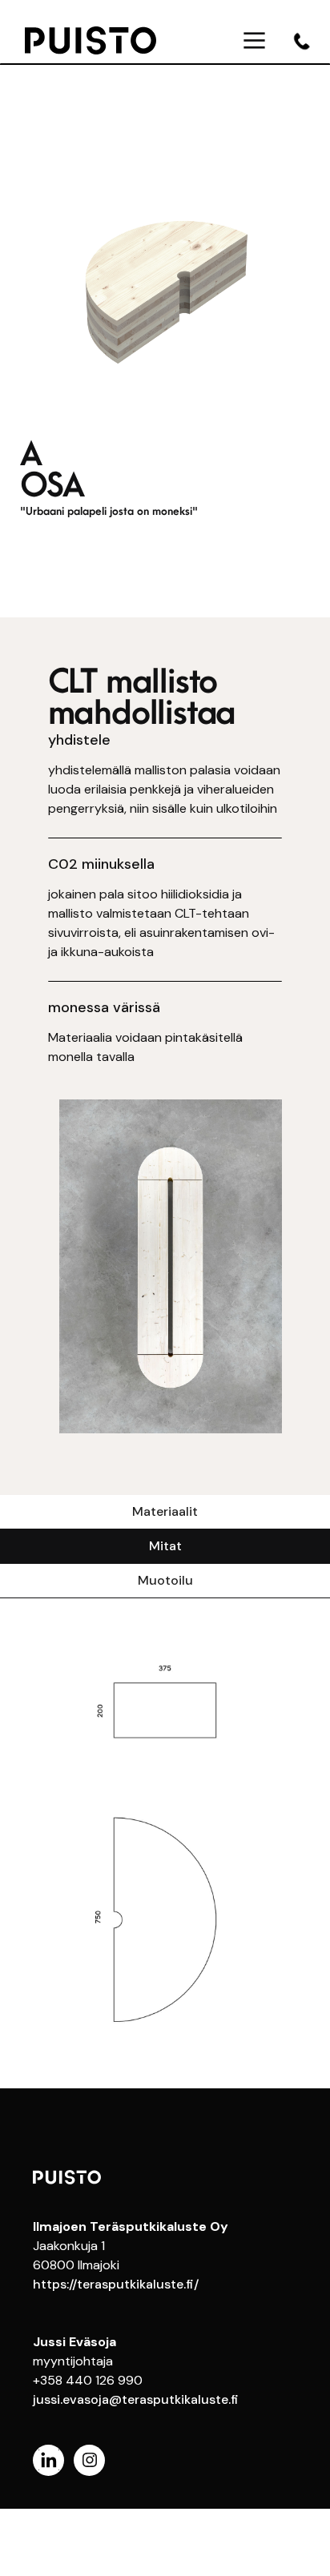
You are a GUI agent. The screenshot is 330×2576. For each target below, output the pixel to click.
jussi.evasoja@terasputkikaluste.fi (136, 2399)
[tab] (165, 1512)
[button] (254, 40)
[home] (108, 40)
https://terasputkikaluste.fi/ (116, 2284)
